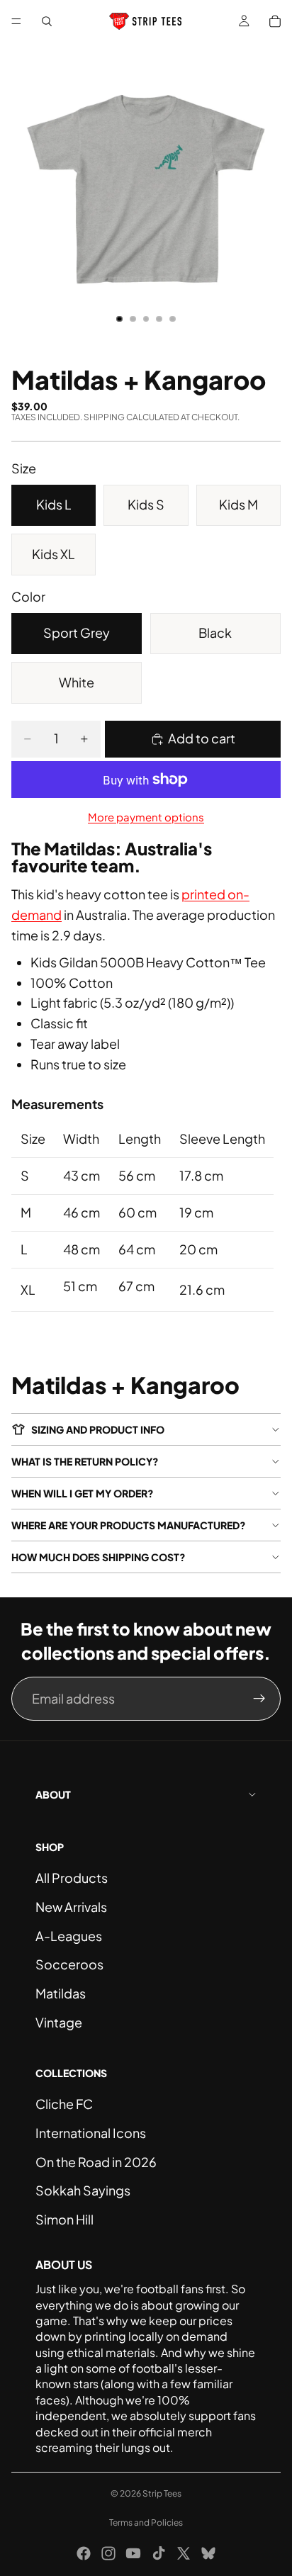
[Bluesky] (208, 2553)
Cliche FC (64, 2104)
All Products (72, 1878)
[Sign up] (259, 1699)
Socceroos (69, 1964)
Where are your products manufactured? (129, 1525)
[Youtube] (133, 2553)
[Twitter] (184, 2553)
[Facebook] (84, 2553)
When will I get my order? (83, 1493)
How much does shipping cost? (99, 1557)
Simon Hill (64, 2219)
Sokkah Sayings (83, 2190)
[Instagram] (108, 2553)
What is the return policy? (85, 1461)
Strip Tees (162, 2493)
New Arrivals (71, 1907)
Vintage (59, 2022)
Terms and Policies (146, 2522)
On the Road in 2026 (96, 2162)
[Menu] (16, 21)
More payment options (146, 817)
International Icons (91, 2133)
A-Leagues (69, 1936)
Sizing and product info (98, 1429)
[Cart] (275, 21)
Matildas (61, 1993)
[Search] (47, 21)
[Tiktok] (159, 2553)
